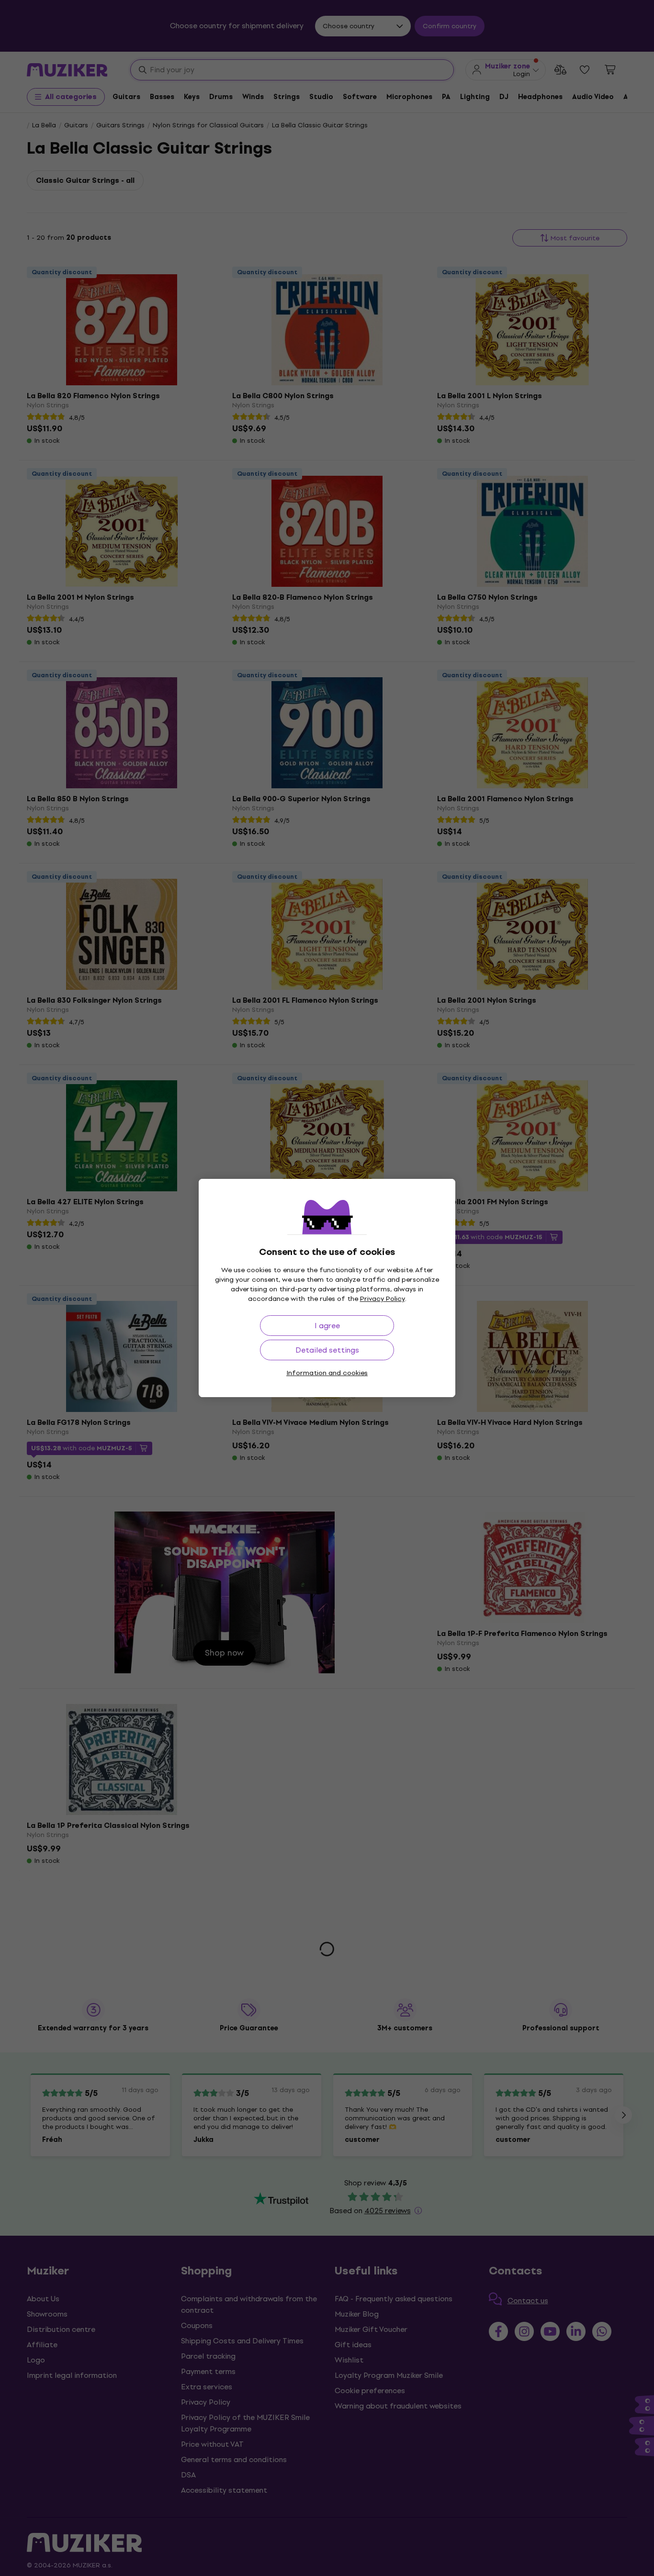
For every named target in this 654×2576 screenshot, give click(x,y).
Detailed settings (327, 1350)
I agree (327, 1326)
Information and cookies (327, 1373)
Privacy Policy (383, 1299)
